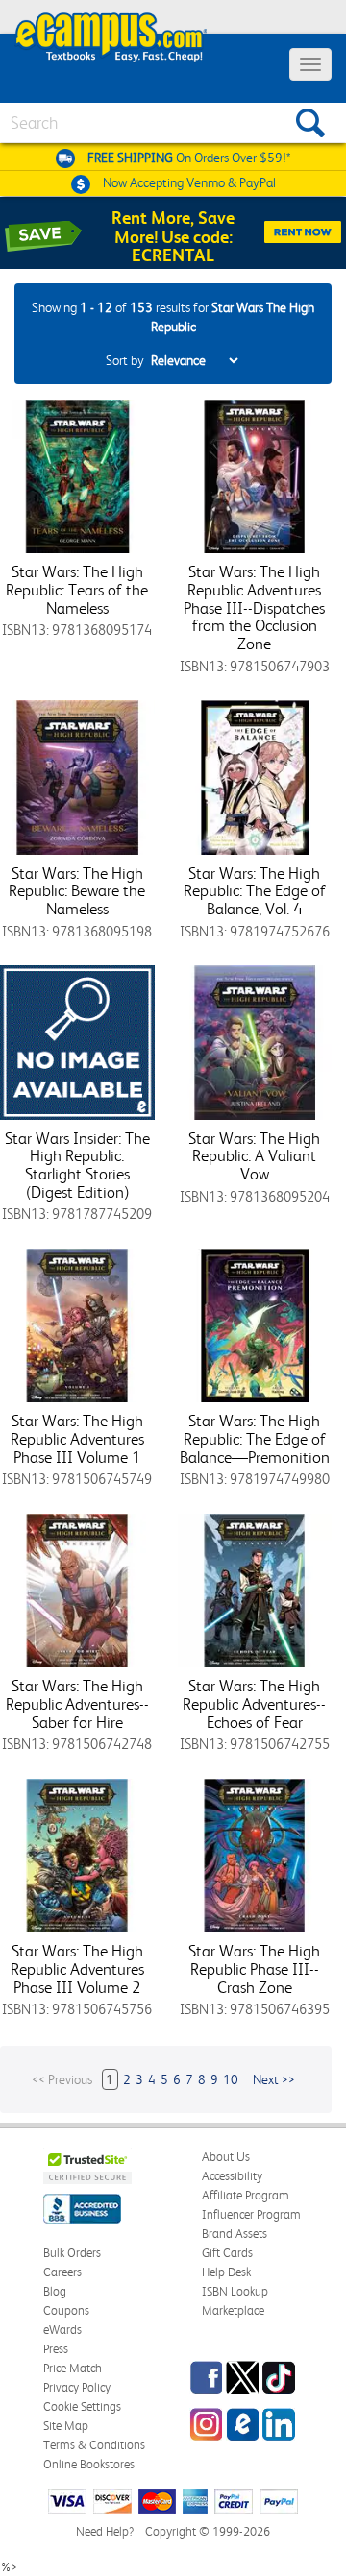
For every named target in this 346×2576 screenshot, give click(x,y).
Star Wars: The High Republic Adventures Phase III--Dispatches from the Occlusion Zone (254, 608)
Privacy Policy (77, 2387)
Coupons (66, 2310)
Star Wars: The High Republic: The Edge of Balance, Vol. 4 (255, 891)
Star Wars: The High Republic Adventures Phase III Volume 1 (77, 1438)
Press (56, 2349)
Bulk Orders (72, 2253)
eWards (62, 2330)
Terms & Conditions (94, 2445)
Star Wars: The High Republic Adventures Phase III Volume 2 (77, 1968)
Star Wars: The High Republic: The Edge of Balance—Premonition (255, 1438)
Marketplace (233, 2310)
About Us (226, 2157)
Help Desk (226, 2272)
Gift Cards (227, 2253)
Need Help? (105, 2531)
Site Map (66, 2426)
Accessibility (232, 2176)
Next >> (274, 2079)
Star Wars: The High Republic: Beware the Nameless (77, 891)
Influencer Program (251, 2214)
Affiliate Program (246, 2195)
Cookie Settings (82, 2406)
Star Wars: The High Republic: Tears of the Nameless (77, 589)
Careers (62, 2272)
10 (231, 2079)
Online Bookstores (89, 2464)
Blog (55, 2291)
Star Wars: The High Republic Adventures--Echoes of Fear (254, 1703)
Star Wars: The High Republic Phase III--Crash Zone (254, 1968)
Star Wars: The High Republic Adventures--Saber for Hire (77, 1703)
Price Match (73, 2368)
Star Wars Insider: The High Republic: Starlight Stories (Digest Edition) (77, 1165)
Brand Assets (235, 2234)
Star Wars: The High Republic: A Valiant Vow (254, 1156)
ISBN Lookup (235, 2291)
